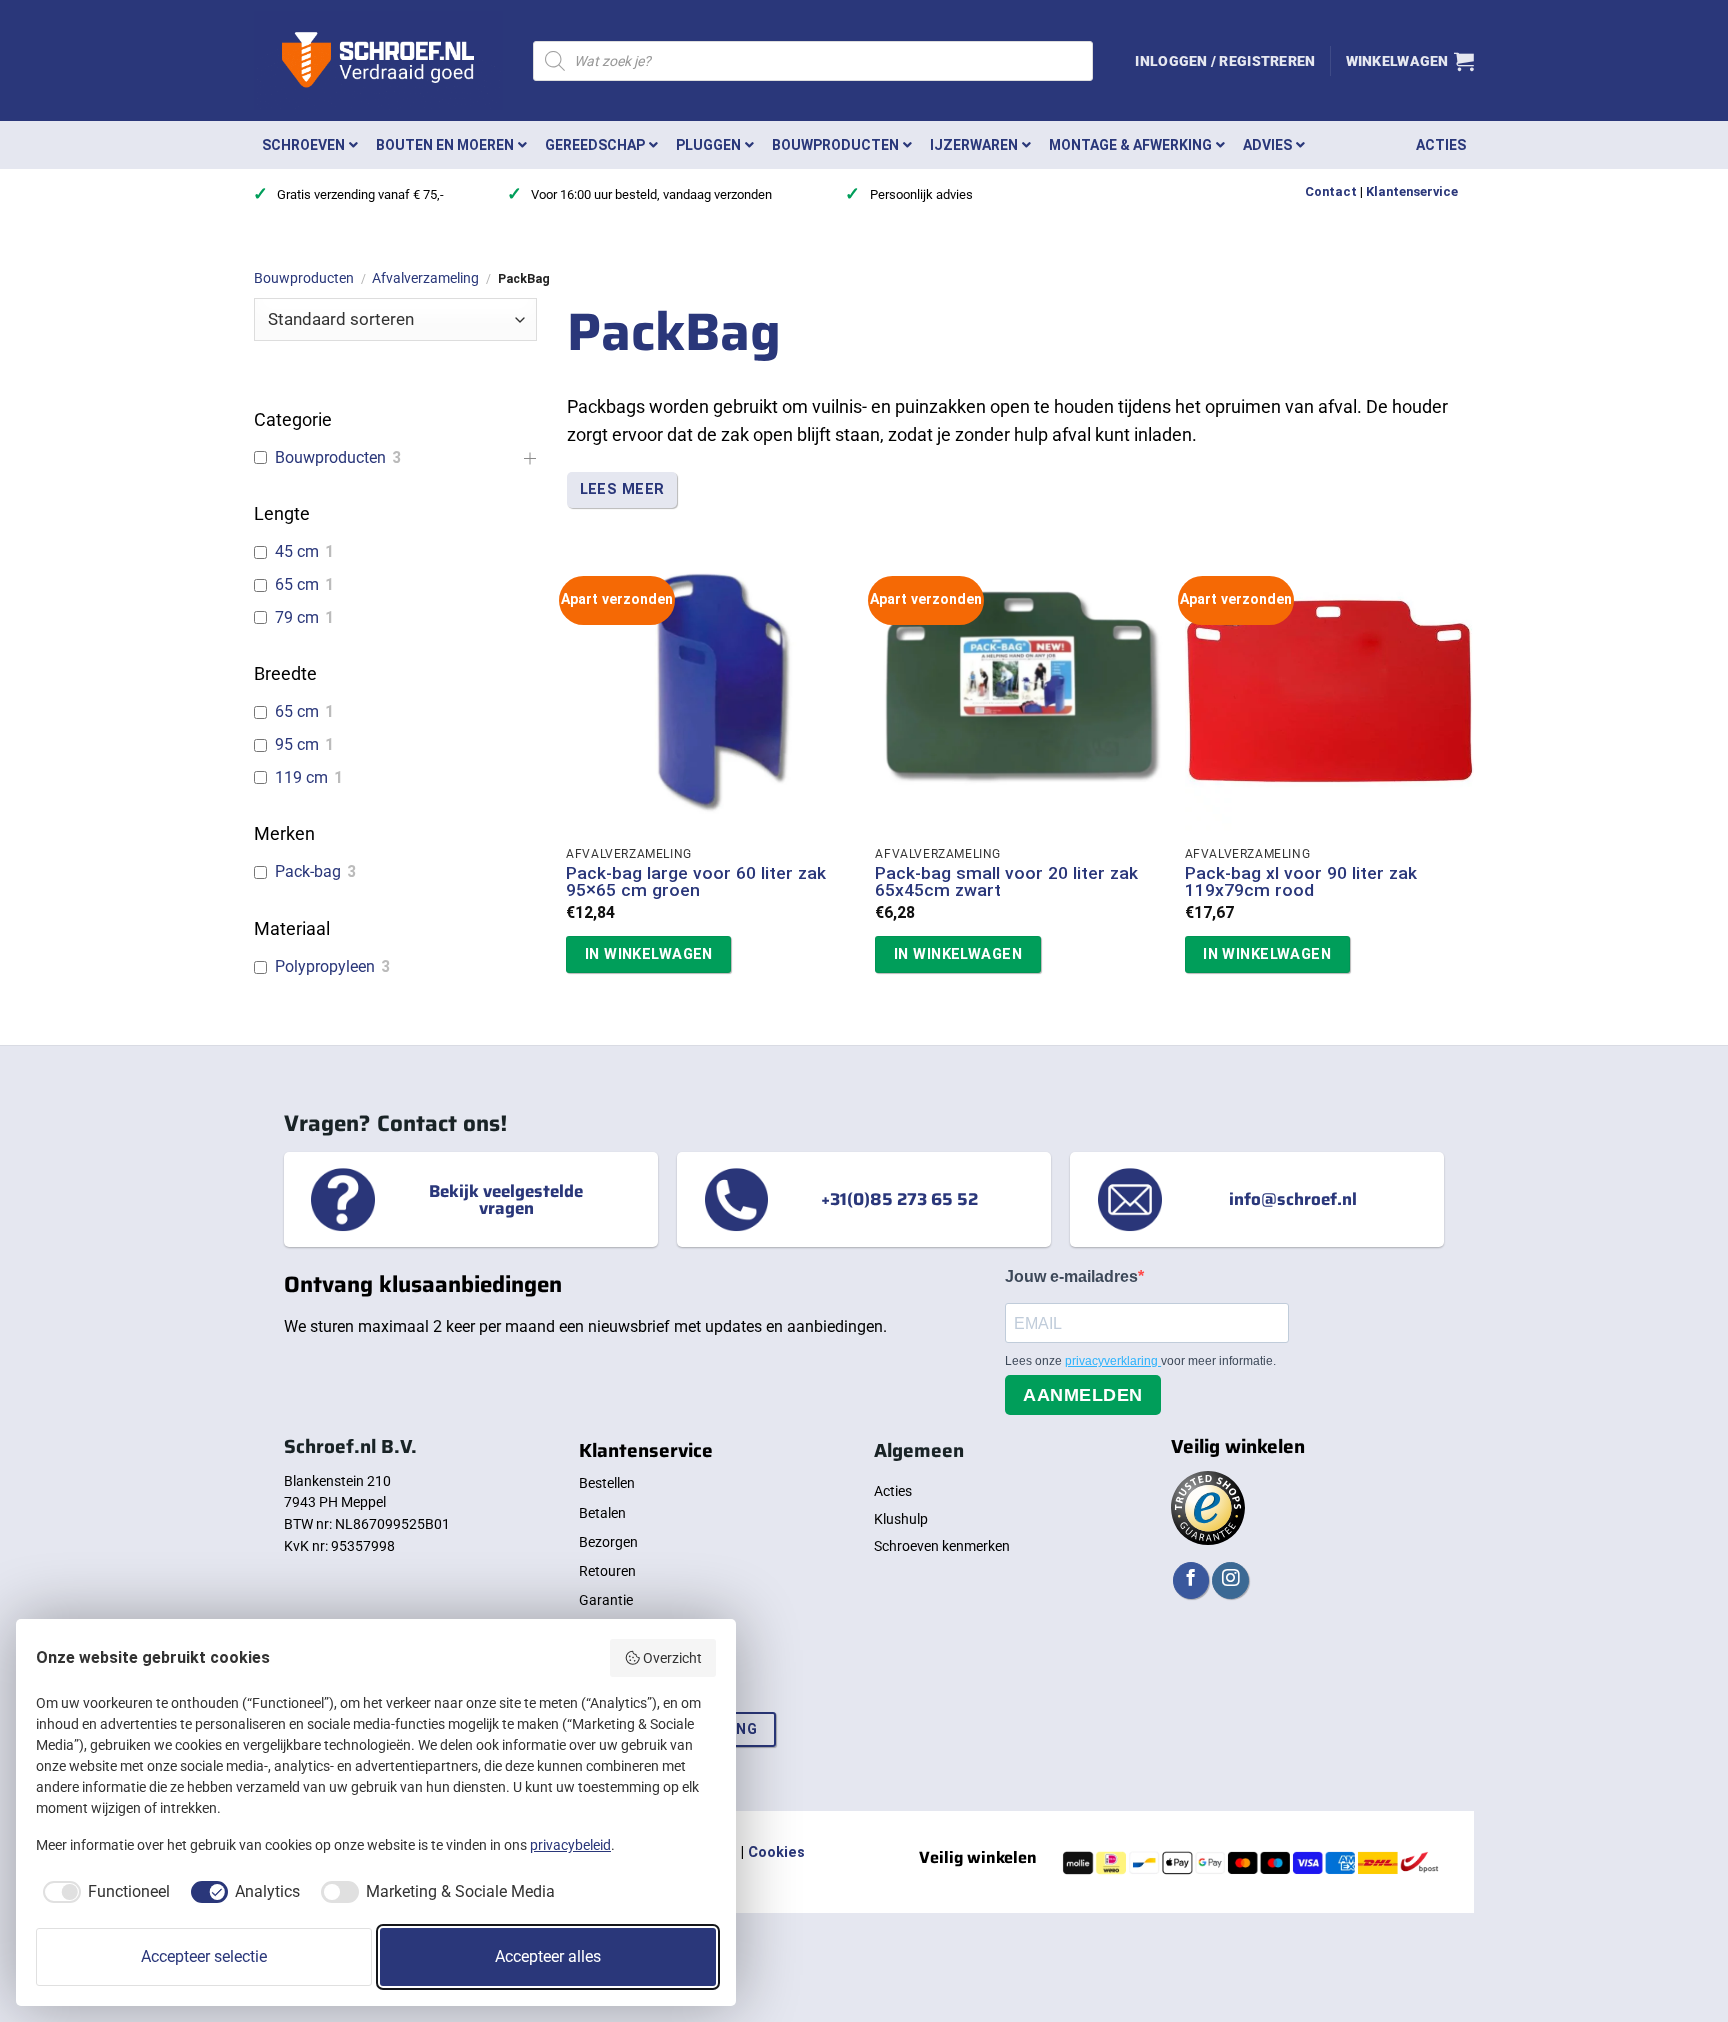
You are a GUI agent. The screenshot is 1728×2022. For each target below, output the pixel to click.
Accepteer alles (548, 1956)
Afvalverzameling (425, 278)
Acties (893, 1491)
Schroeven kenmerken (942, 1546)
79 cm (297, 617)
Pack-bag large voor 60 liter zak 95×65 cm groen (696, 882)
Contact (1331, 191)
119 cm (301, 777)
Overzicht (672, 1658)
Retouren (607, 1571)
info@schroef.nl (1293, 1199)
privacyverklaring (1113, 1361)
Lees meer (622, 489)
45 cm (297, 551)
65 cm (297, 584)
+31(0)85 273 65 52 (899, 1199)
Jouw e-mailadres (1071, 1276)
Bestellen (607, 1483)
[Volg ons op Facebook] (1191, 1580)
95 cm (297, 744)
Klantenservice (1412, 191)
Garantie (606, 1600)
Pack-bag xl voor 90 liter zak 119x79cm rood (1301, 882)
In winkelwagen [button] (649, 954)
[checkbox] (103, 1892)
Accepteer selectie (204, 1956)
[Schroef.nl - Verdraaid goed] (378, 61)
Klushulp (901, 1519)
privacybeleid (570, 1845)
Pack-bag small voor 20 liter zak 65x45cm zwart (1006, 882)
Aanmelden (1083, 1395)
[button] (1225, 61)
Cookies (776, 1852)
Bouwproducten (304, 278)
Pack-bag (308, 871)
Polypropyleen (325, 966)
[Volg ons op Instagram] (1230, 1580)
